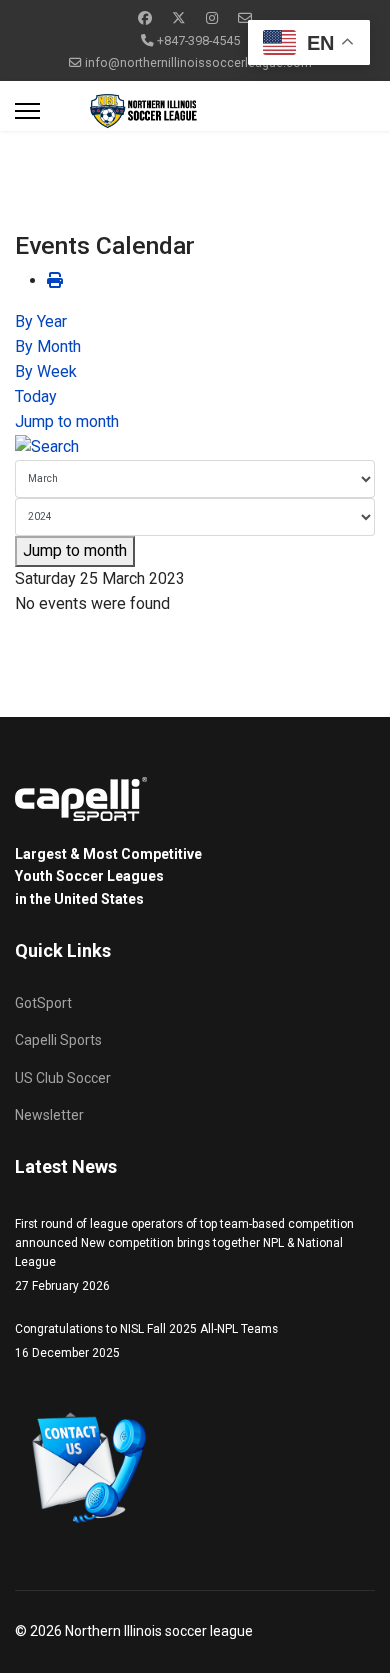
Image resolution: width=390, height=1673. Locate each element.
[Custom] (245, 18)
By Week (46, 371)
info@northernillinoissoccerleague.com (198, 62)
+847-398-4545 (198, 40)
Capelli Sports (58, 1040)
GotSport (43, 1003)
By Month (48, 346)
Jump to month (67, 421)
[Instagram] (212, 18)
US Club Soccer (63, 1078)
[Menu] (27, 111)
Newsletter (49, 1115)
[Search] (195, 447)
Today (36, 396)
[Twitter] (179, 18)
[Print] (55, 280)
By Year (41, 321)
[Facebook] (145, 18)
